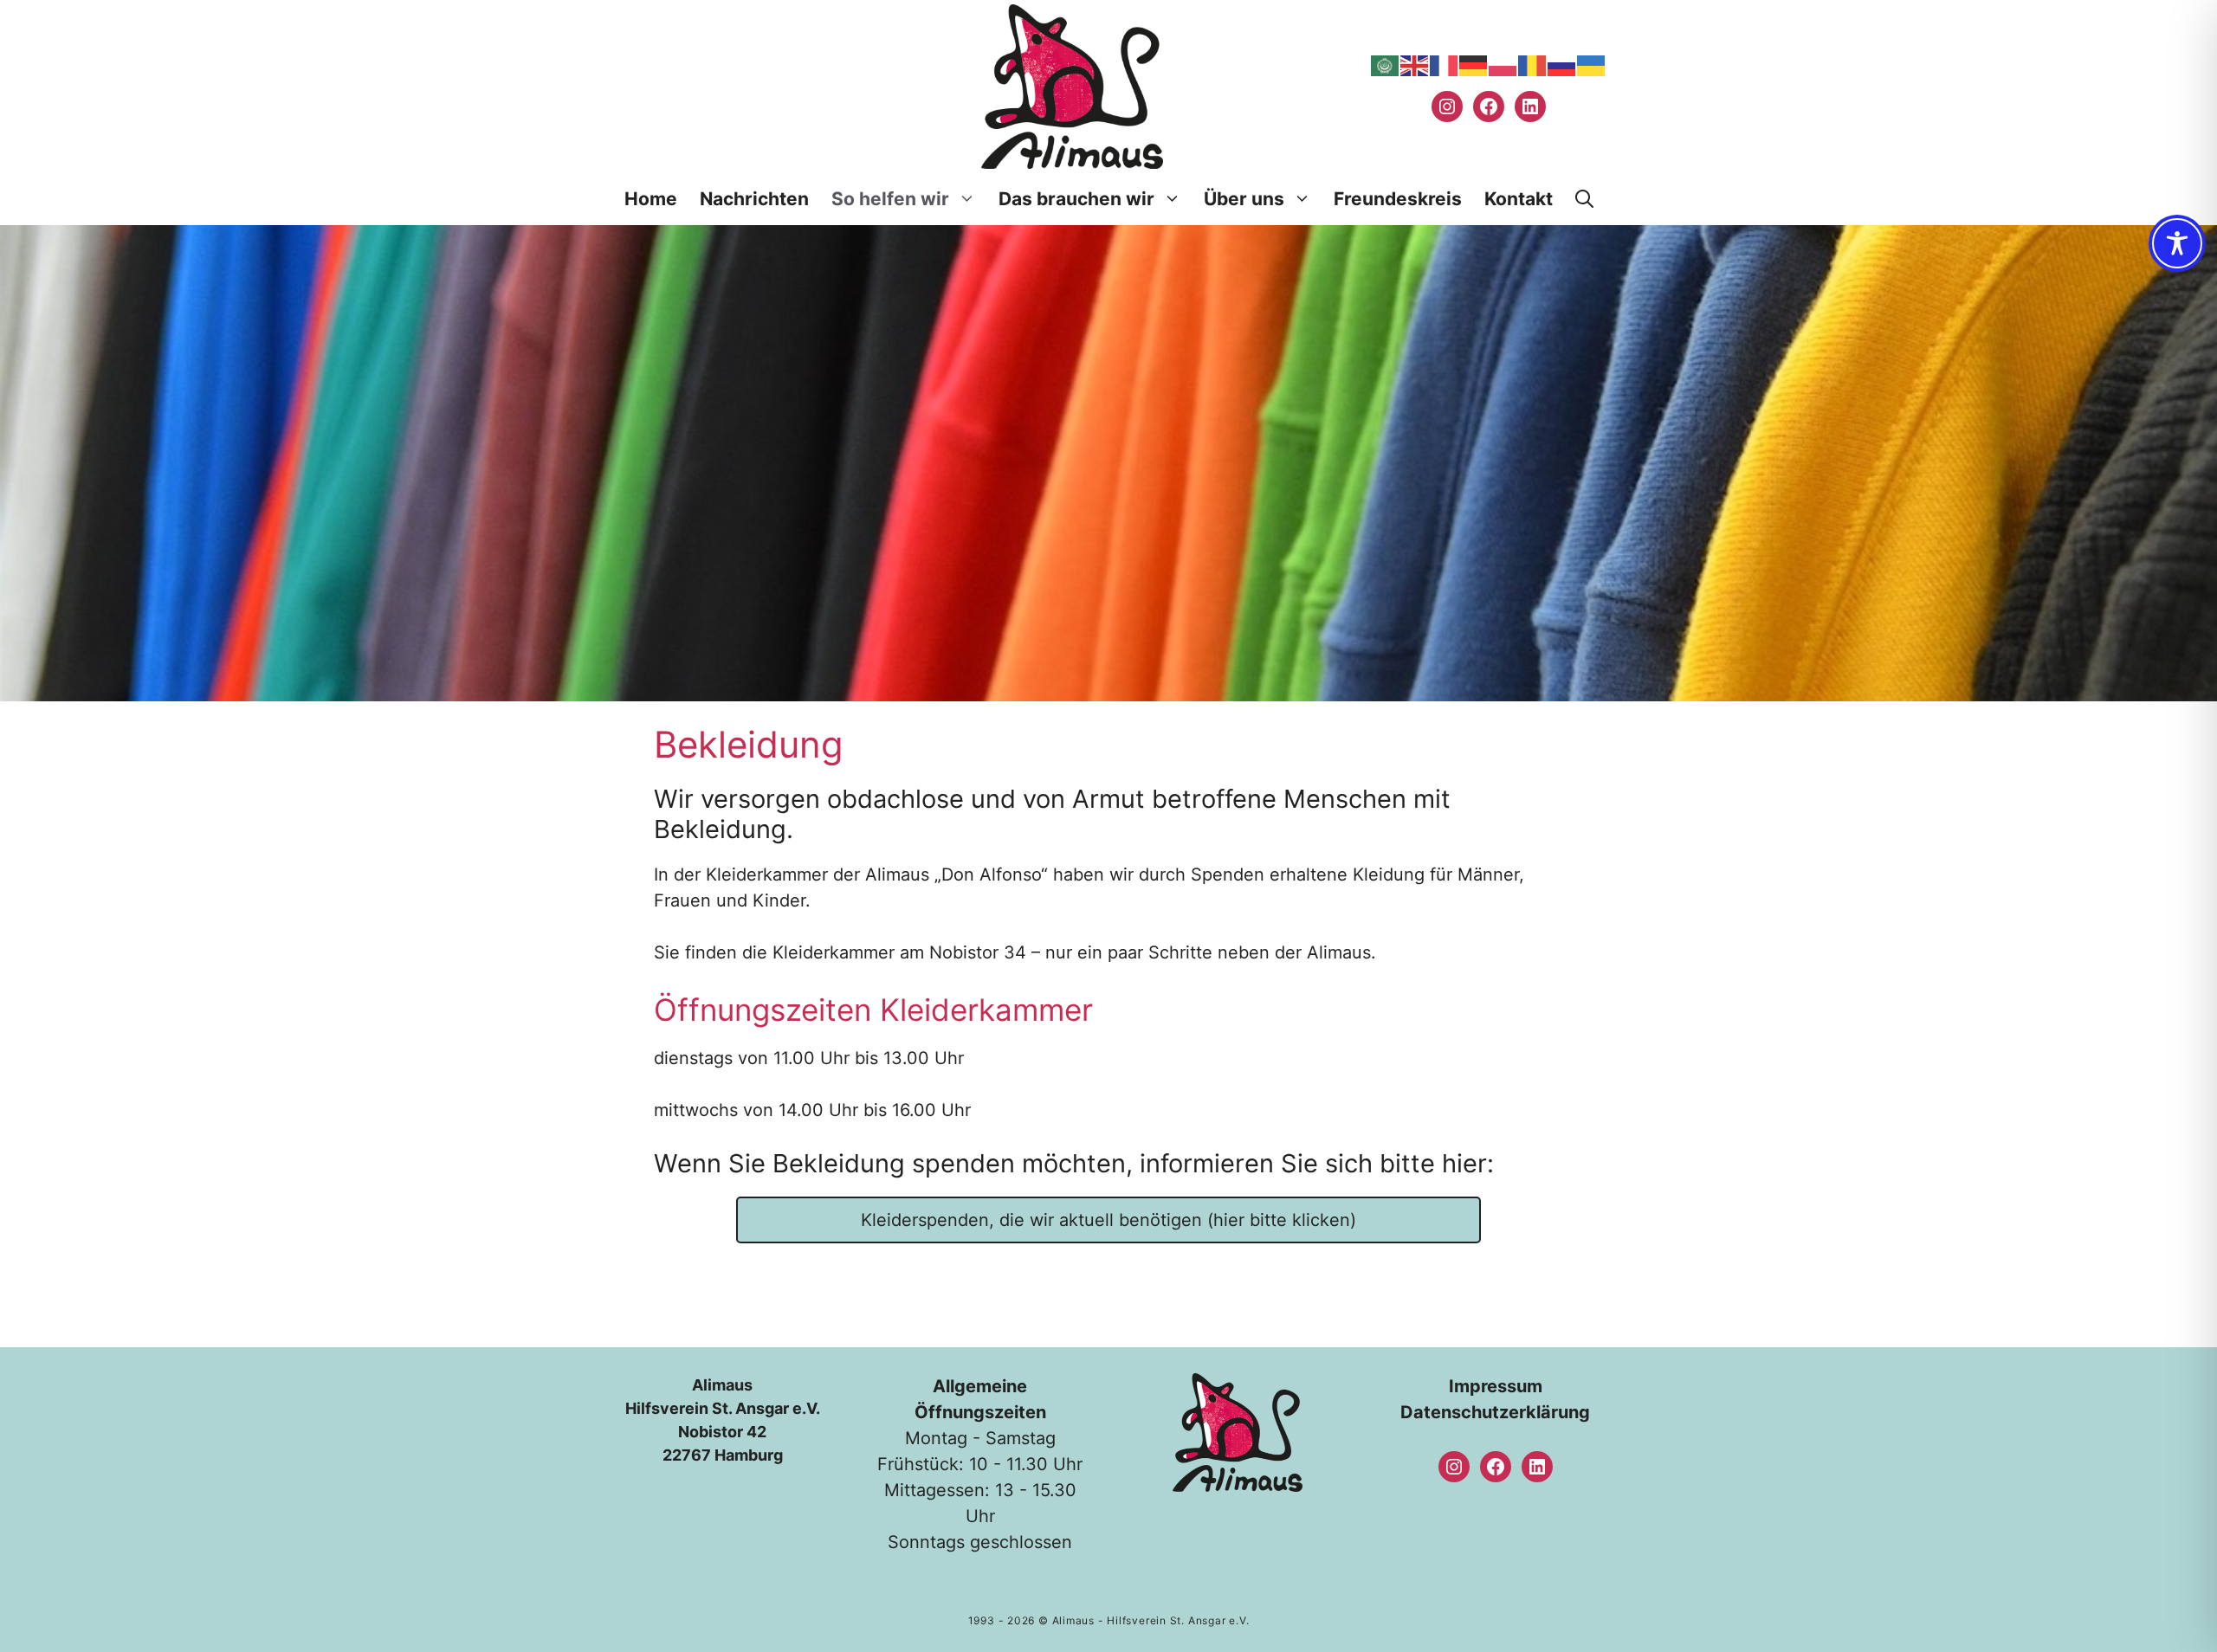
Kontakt (1519, 199)
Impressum (1496, 1386)
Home (651, 199)
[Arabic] (1386, 65)
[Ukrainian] (1592, 65)
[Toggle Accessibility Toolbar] (2177, 243)
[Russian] (1562, 65)
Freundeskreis (1398, 199)
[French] (1445, 65)
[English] (1415, 65)
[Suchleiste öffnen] (1584, 199)
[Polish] (1503, 65)
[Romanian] (1533, 65)
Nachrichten (754, 199)
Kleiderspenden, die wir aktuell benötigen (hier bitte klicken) (1108, 1220)
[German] (1474, 65)
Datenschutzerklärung (1495, 1412)
